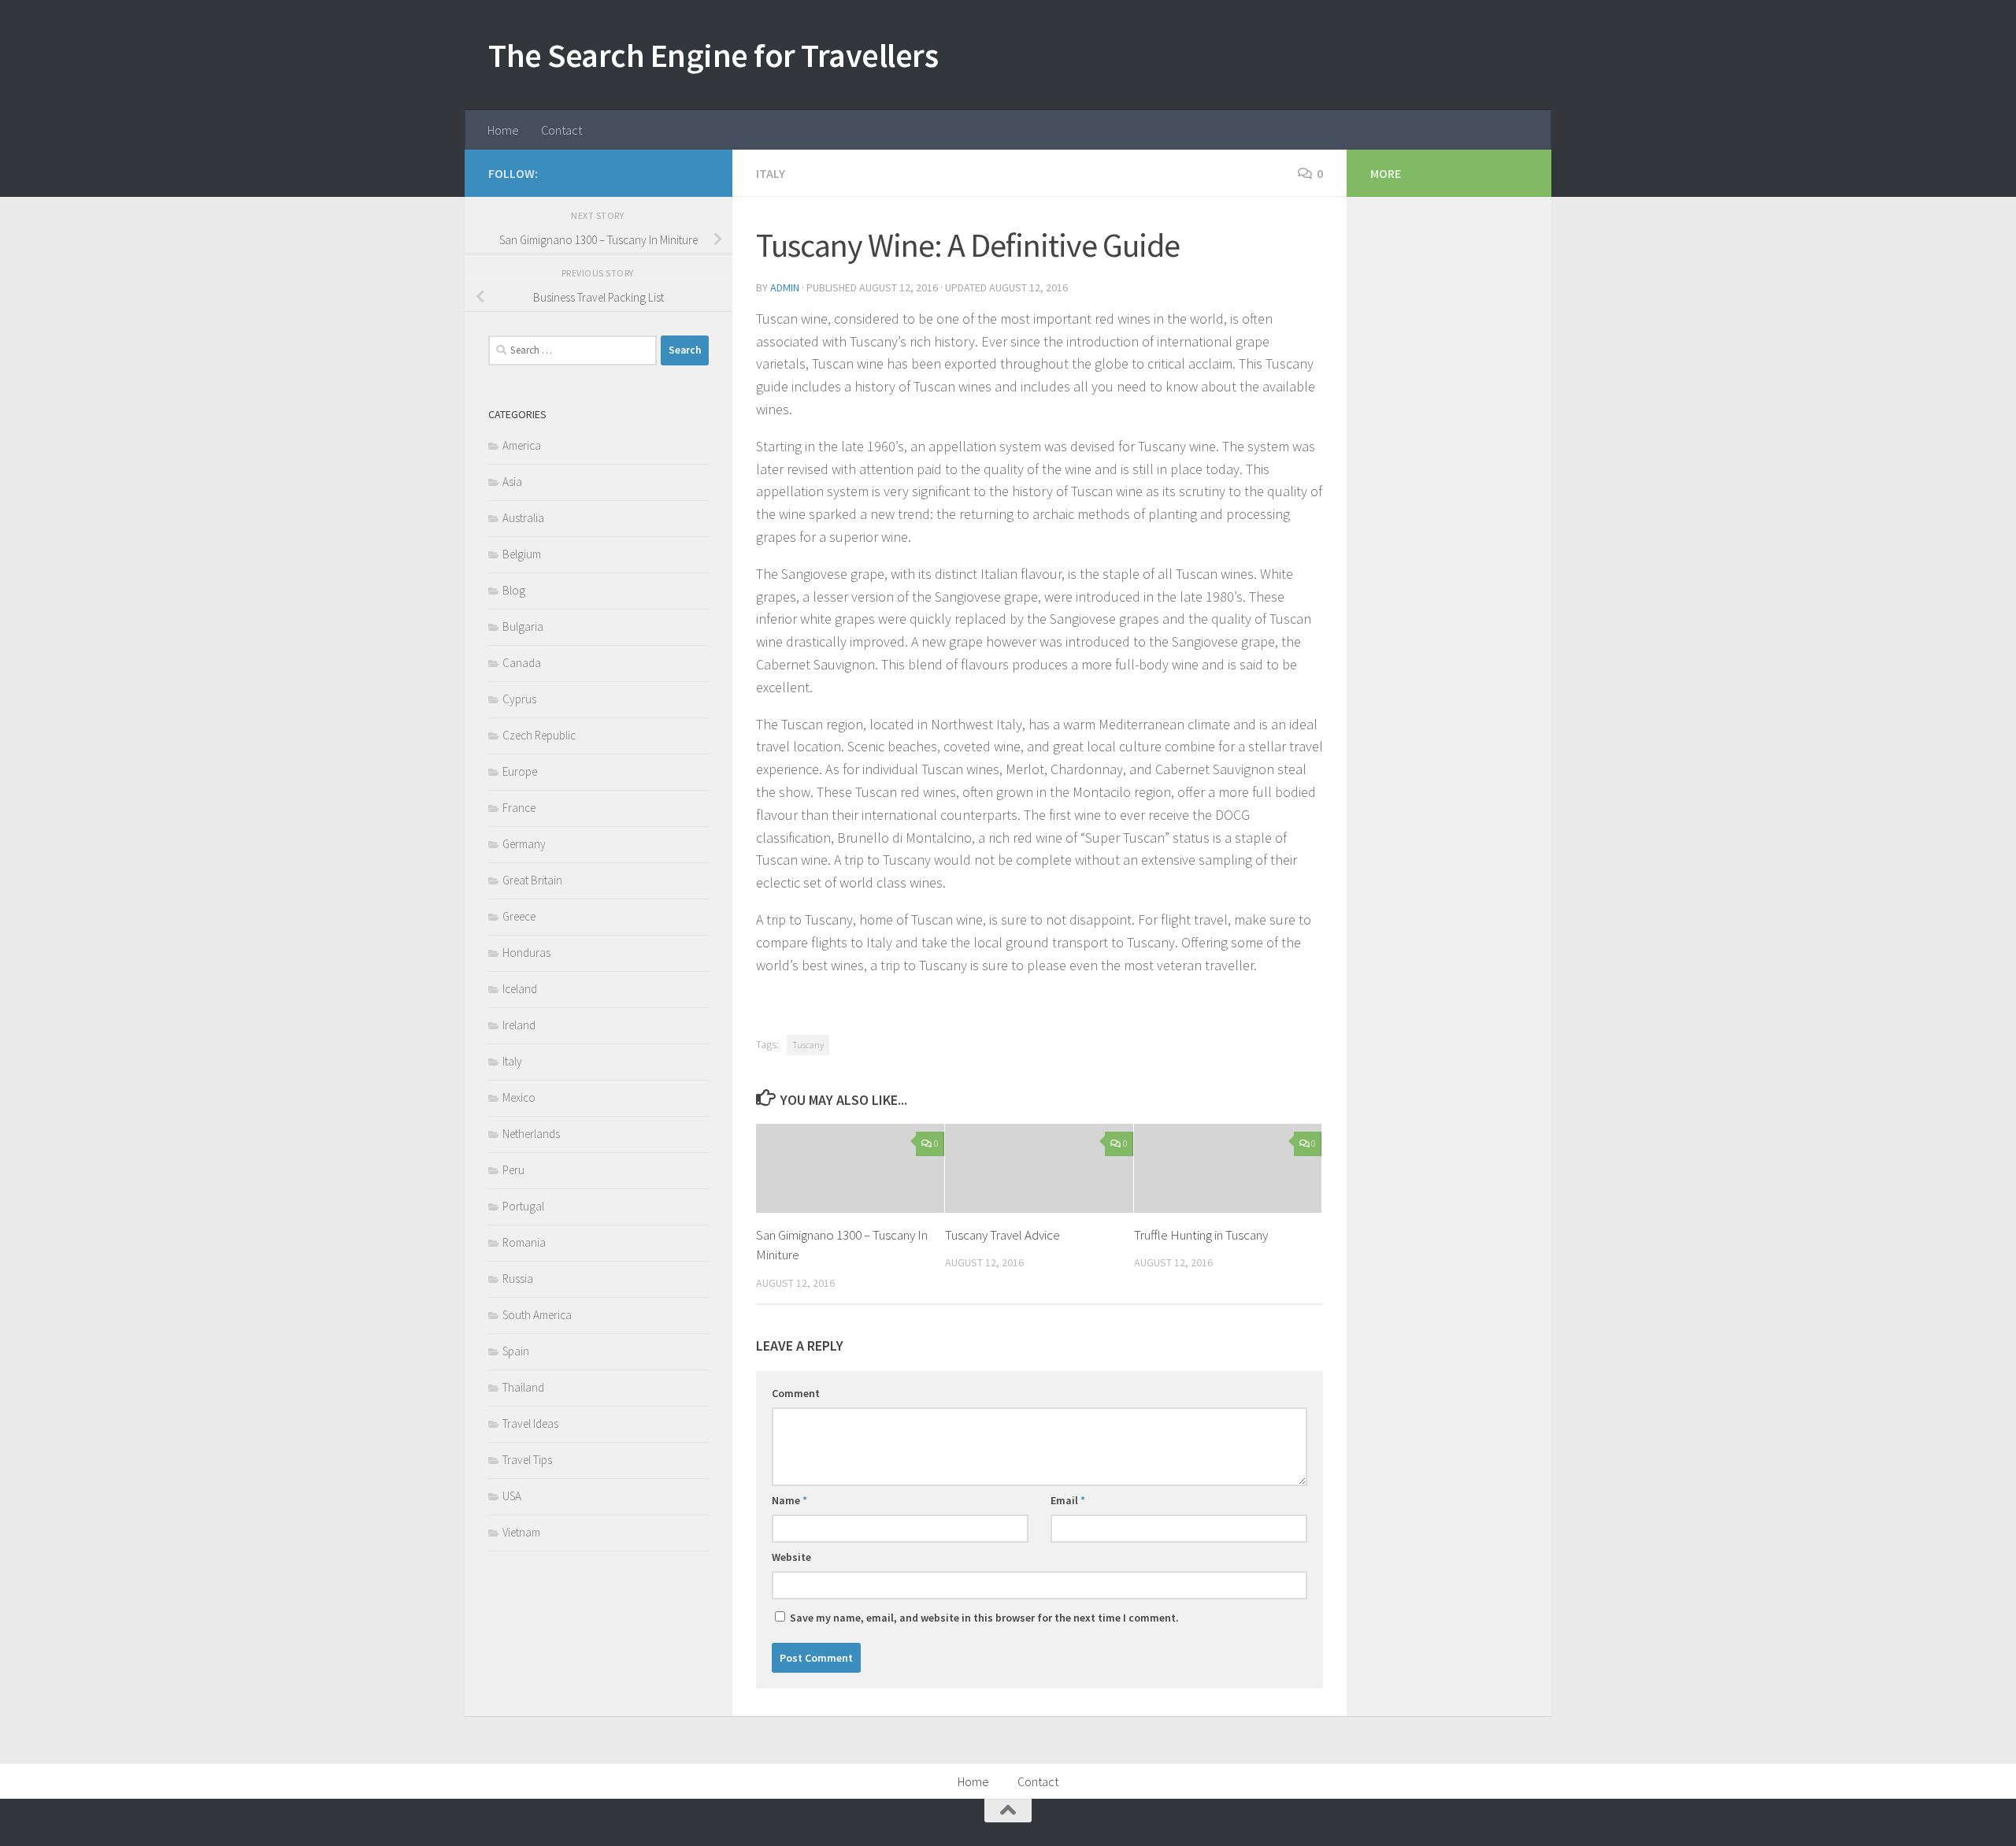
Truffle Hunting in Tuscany (1201, 1235)
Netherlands (531, 1134)
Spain (516, 1351)
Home (503, 130)
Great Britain (532, 880)
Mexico (519, 1097)
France (519, 808)
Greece (519, 916)
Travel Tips (527, 1460)
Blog (514, 590)
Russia (518, 1279)
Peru (513, 1170)
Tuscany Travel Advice (1002, 1235)
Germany (524, 844)
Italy (771, 173)
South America (537, 1315)
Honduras (526, 953)
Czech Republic (539, 735)
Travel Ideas (530, 1423)
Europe (520, 771)
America (522, 445)
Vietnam (521, 1532)
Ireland (519, 1025)
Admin (785, 287)
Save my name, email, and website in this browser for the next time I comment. (984, 1618)
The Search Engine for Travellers (713, 55)
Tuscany (808, 1045)
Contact (561, 130)
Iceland (520, 989)
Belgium (522, 554)
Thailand (523, 1387)
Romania (524, 1242)
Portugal (523, 1206)
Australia (523, 518)
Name (789, 1500)
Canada (522, 663)
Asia (512, 482)
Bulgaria (523, 626)
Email (1068, 1500)
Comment (796, 1393)
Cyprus (519, 699)
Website (791, 1557)
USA (512, 1496)
